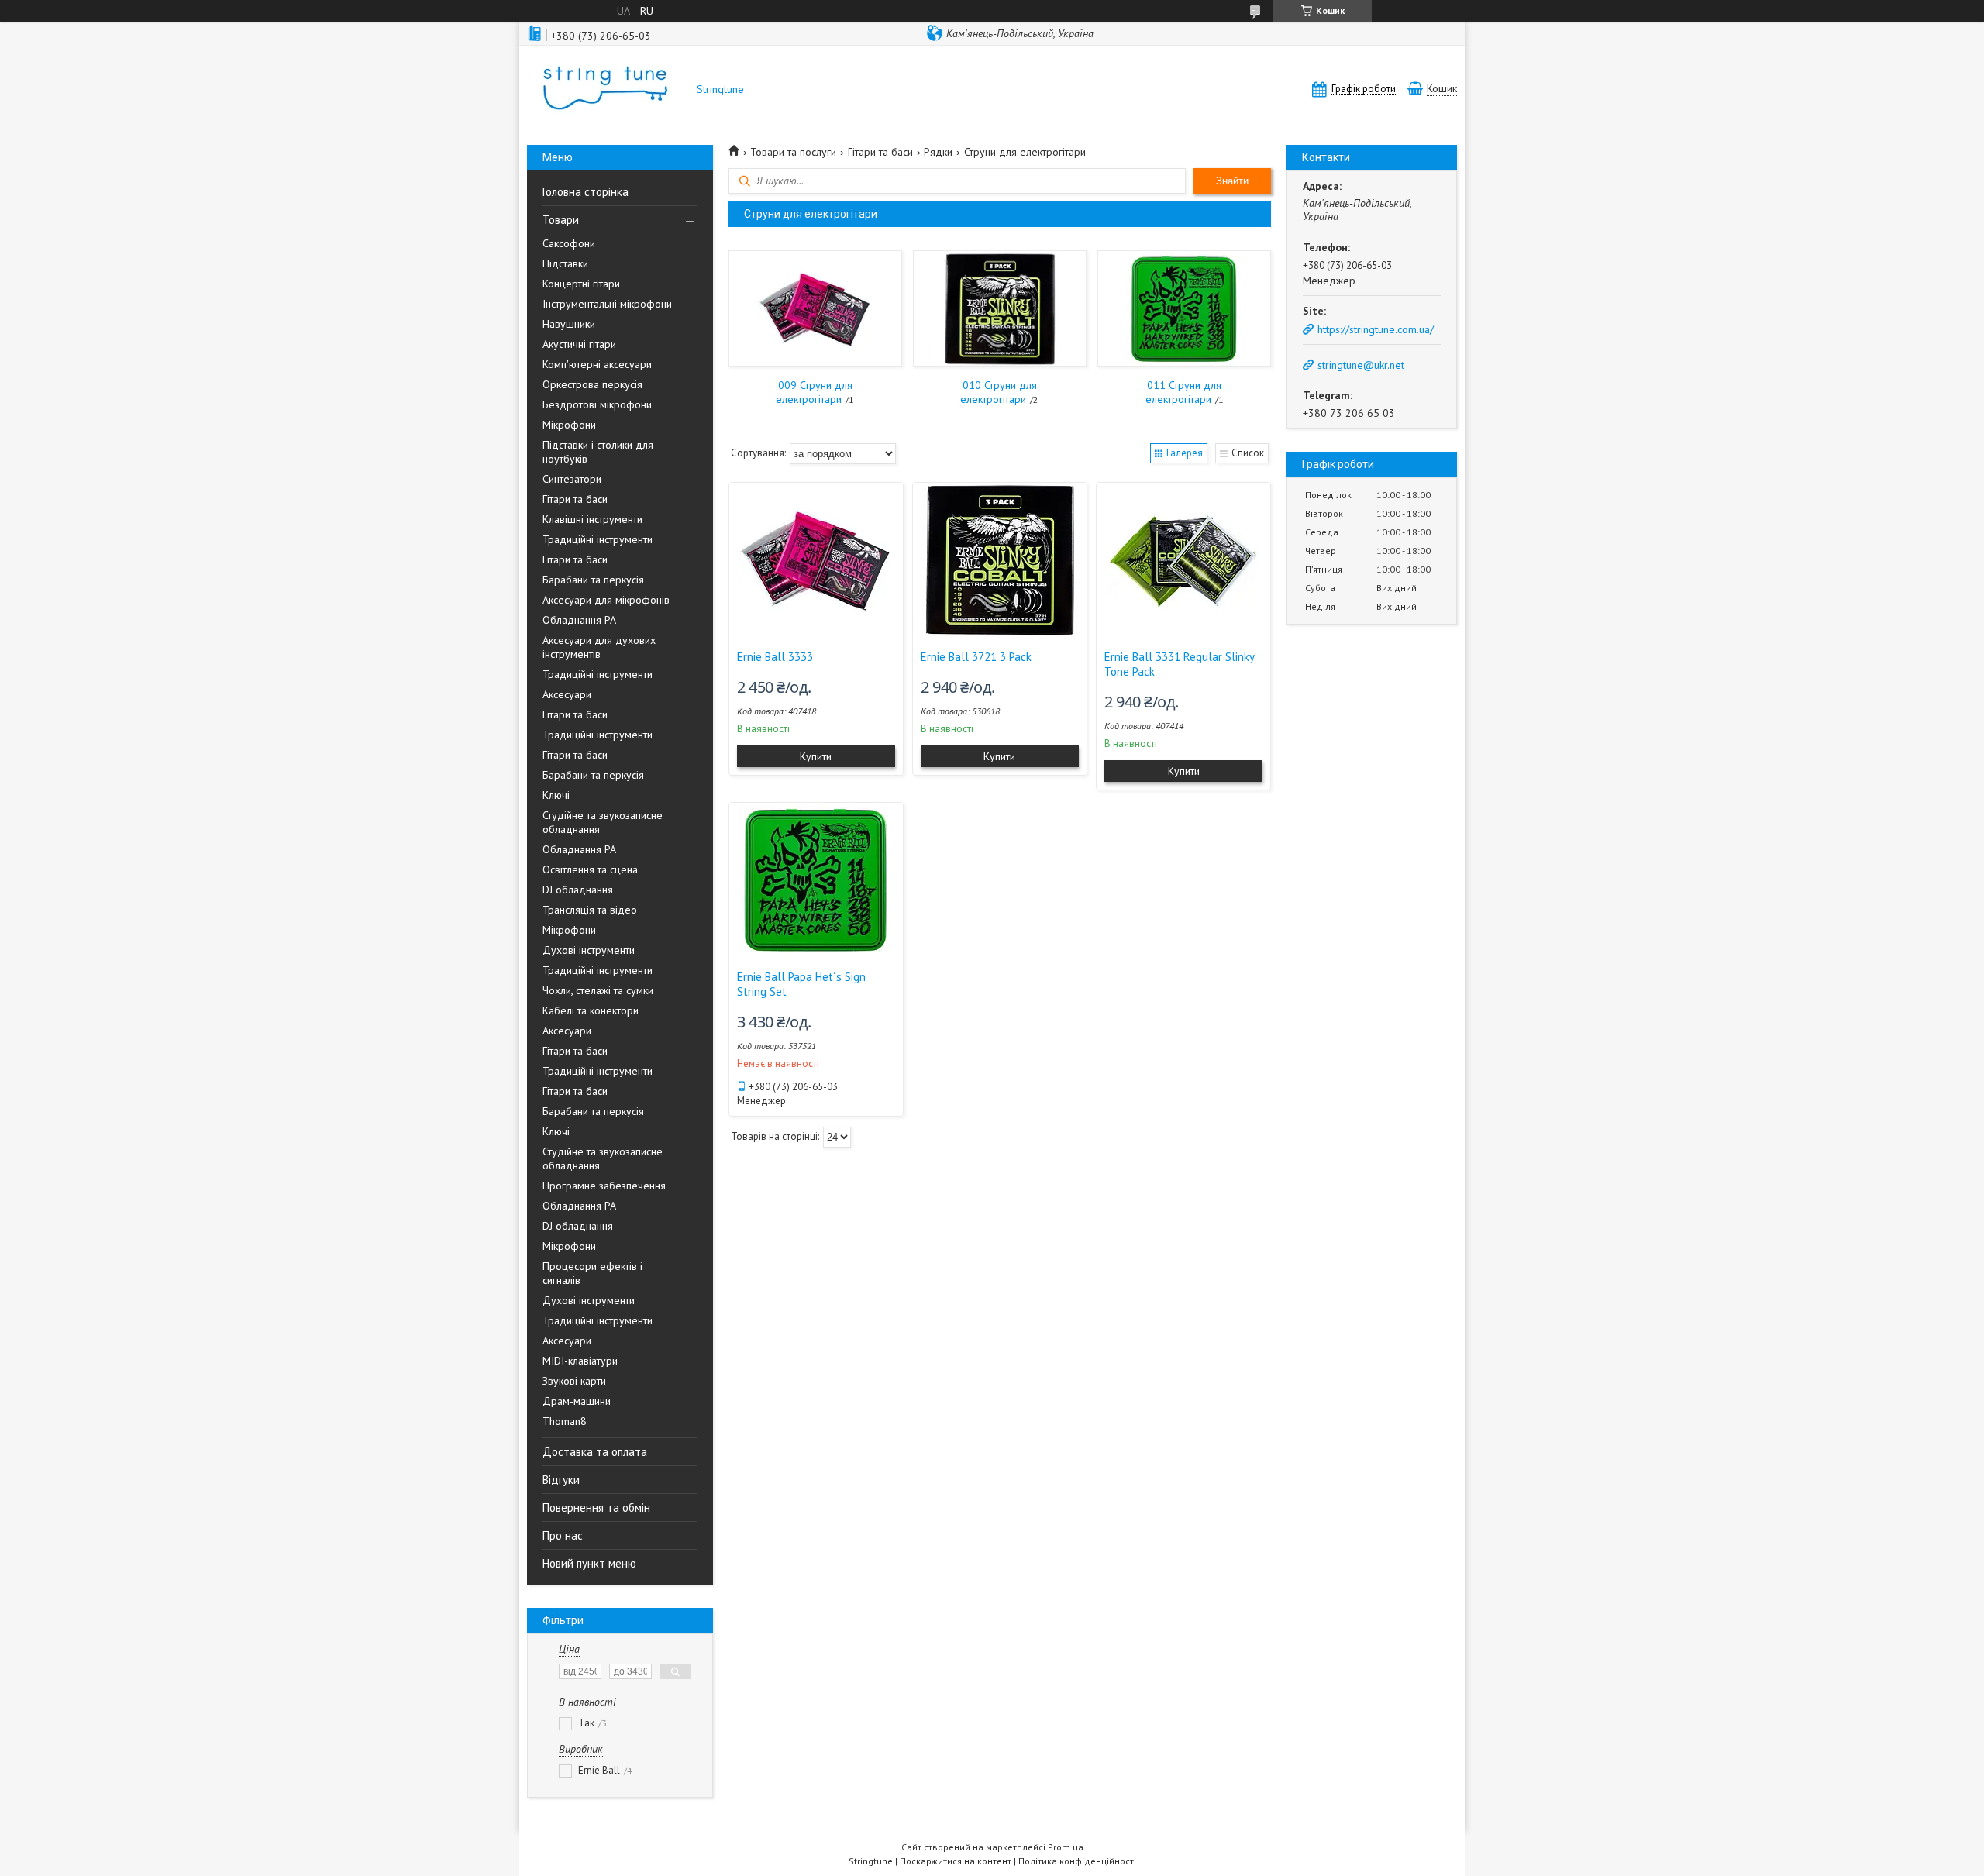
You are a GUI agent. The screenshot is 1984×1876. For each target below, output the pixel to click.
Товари (561, 220)
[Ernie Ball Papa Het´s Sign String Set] (816, 880)
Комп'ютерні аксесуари (597, 364)
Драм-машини (577, 1401)
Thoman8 (565, 1421)
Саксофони (569, 243)
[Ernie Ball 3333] (816, 560)
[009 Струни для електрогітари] (815, 308)
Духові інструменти (589, 950)
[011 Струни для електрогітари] (1184, 308)
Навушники (569, 324)
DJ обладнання (578, 890)
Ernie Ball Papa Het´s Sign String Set (801, 984)
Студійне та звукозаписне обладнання (603, 822)
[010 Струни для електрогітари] (999, 308)
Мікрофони (569, 425)
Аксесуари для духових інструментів (599, 647)
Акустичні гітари (579, 344)
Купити (816, 756)
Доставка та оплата (595, 1452)
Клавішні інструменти (592, 519)
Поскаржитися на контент (956, 1861)
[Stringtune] (604, 89)
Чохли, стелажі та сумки (598, 990)
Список (1248, 453)
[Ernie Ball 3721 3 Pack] (1000, 560)
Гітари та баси (575, 499)
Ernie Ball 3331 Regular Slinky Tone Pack (1179, 664)
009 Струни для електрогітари (814, 392)
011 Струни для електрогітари (1184, 392)
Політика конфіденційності (1077, 1861)
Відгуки (561, 1480)
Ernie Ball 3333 (775, 657)
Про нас (563, 1535)
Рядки (938, 152)
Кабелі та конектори (591, 1010)
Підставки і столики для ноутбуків (598, 452)
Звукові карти (574, 1381)
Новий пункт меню (589, 1563)
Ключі (556, 795)
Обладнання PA (579, 620)
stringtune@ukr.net (1361, 365)
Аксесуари (567, 694)
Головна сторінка (586, 192)
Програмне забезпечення (604, 1186)
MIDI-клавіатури (580, 1361)
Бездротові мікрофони (597, 404)
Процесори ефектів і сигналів (592, 1273)
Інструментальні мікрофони (607, 304)
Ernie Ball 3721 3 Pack (976, 657)
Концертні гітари (581, 284)
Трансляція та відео (590, 910)
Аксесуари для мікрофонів (606, 600)
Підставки (565, 263)
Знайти (1232, 181)
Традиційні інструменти (598, 539)
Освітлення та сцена (590, 869)
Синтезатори (572, 479)
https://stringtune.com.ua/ (1376, 329)
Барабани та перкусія (593, 580)
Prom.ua (1066, 1847)
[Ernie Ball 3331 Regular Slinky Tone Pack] (1183, 560)
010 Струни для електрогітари (999, 392)
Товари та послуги (793, 152)
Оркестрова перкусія (592, 384)
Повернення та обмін (596, 1508)
